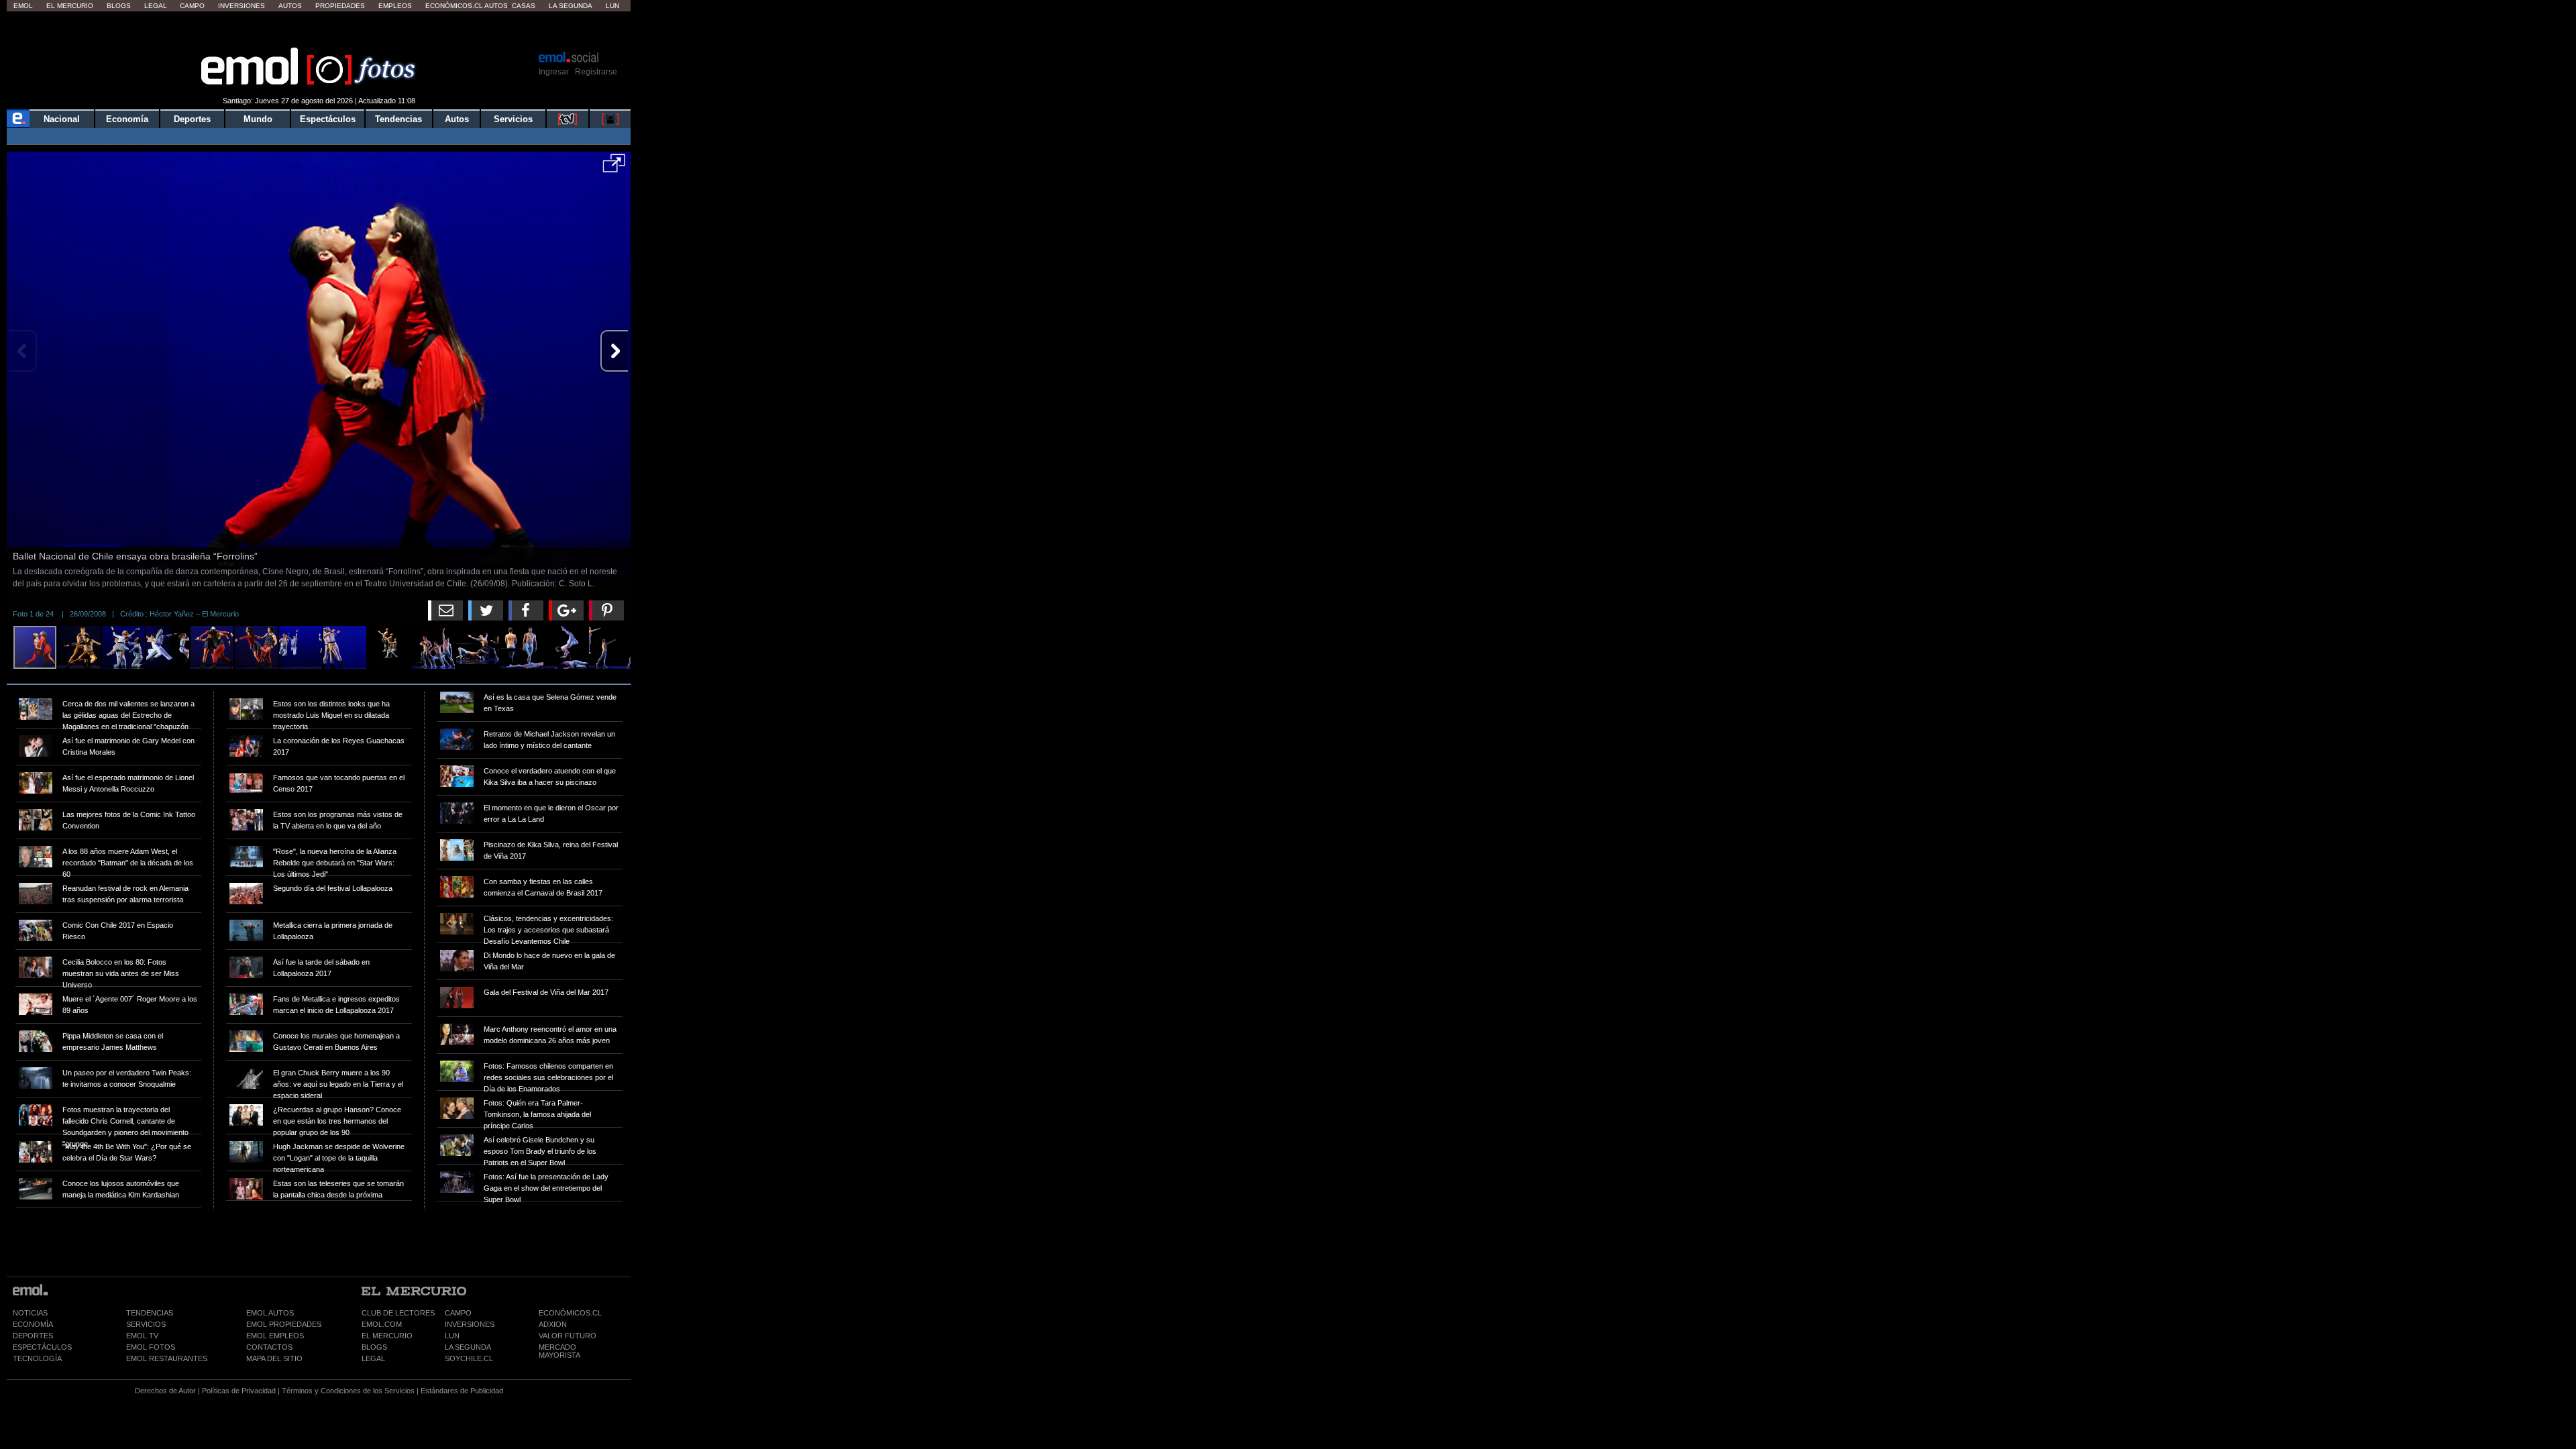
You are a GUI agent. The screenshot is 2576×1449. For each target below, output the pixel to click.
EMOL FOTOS (151, 1347)
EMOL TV (142, 1336)
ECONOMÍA (33, 1324)
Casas (524, 6)
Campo (192, 6)
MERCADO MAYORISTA (559, 1351)
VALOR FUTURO (568, 1336)
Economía (127, 119)
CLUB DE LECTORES (398, 1313)
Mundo (258, 119)
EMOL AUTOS (270, 1313)
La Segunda (571, 6)
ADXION (553, 1324)
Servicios (513, 119)
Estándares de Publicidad (462, 1391)
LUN (452, 1336)
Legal (156, 6)
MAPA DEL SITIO (274, 1358)
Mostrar (319, 30)
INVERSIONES (470, 1324)
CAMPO (458, 1313)
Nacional (62, 119)
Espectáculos (328, 119)
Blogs (119, 6)
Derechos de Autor (165, 1391)
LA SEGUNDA (468, 1347)
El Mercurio (70, 6)
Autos (290, 6)
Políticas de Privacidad (239, 1391)
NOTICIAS (30, 1313)
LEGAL (373, 1358)
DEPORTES (33, 1336)
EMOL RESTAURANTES (167, 1358)
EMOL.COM (382, 1324)
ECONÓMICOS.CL (570, 1313)
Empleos (395, 6)
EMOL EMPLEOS (275, 1336)
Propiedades (340, 6)
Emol (23, 6)
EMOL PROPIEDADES (284, 1324)
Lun (612, 6)
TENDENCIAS (150, 1313)
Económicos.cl (454, 6)
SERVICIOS (146, 1324)
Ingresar (554, 72)
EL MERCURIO (387, 1336)
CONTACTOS (269, 1347)
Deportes (192, 119)
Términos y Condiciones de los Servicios (348, 1391)
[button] (614, 168)
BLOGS (374, 1347)
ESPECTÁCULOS (42, 1347)
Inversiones (241, 6)
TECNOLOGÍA (37, 1358)
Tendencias (398, 119)
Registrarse (596, 72)
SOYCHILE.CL (469, 1358)
